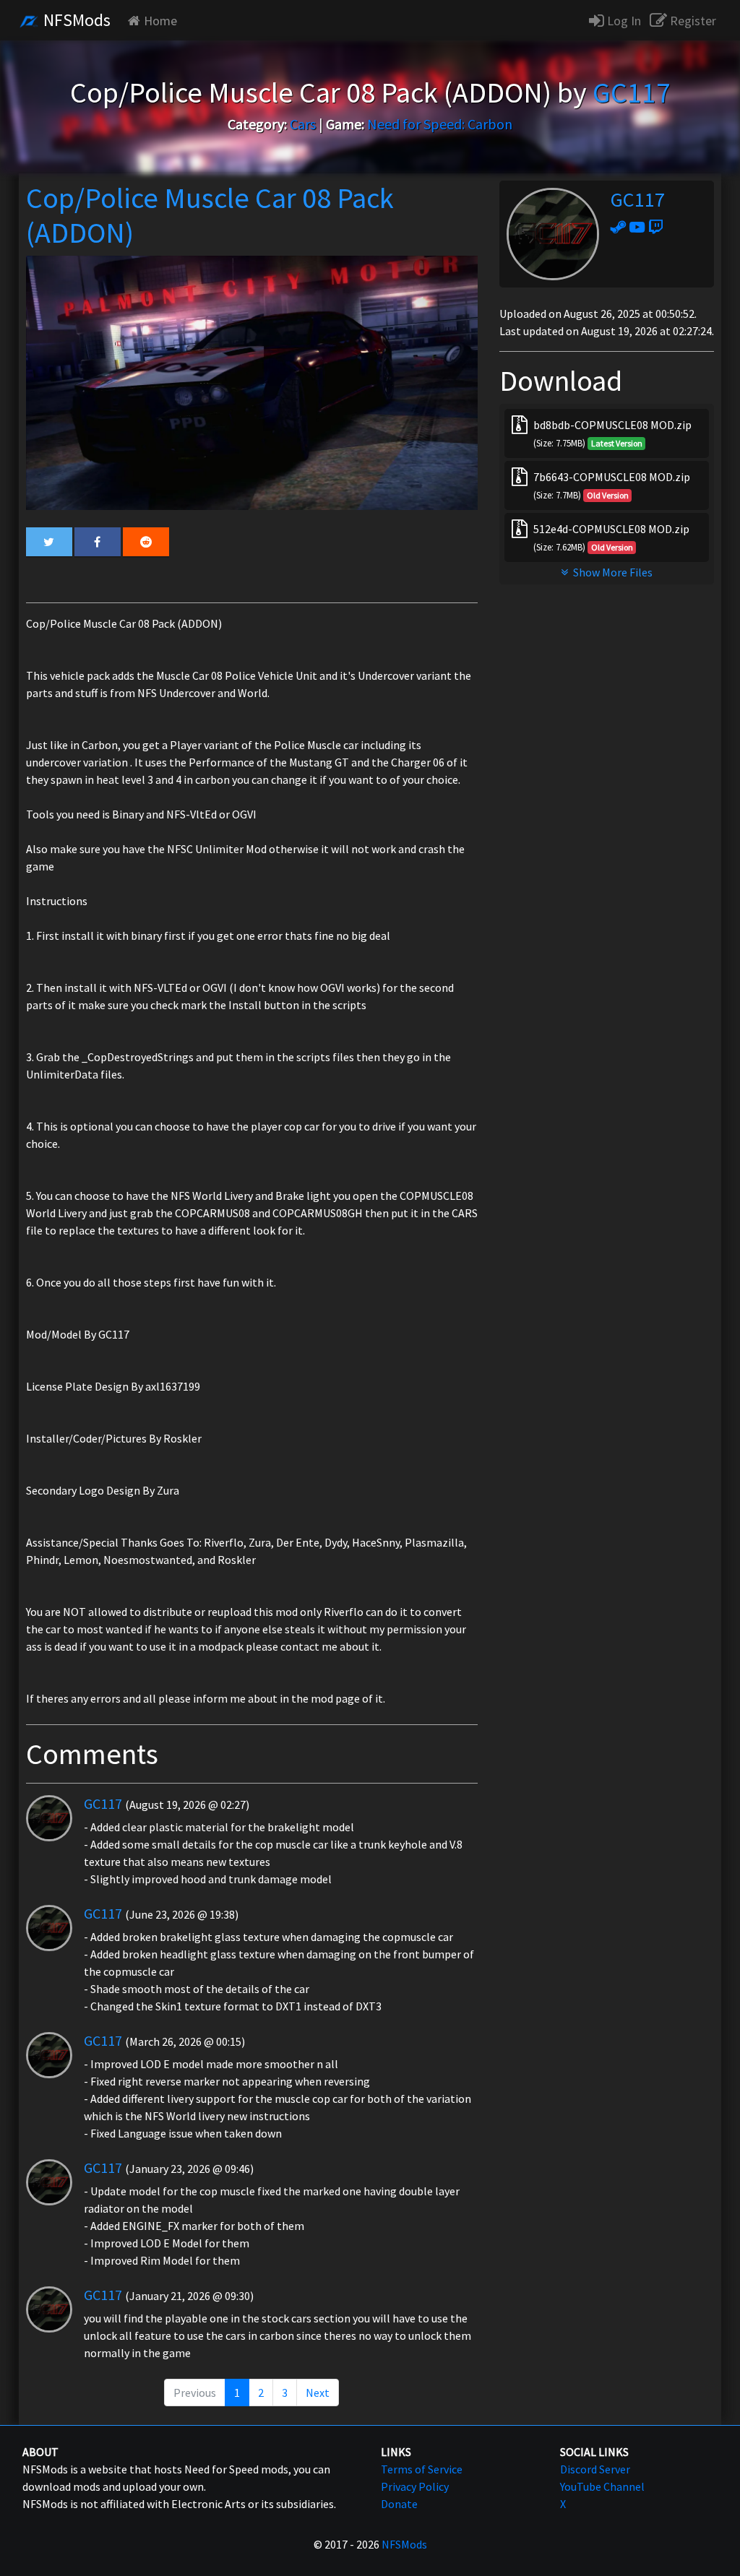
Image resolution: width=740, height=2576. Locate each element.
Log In (623, 21)
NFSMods (75, 20)
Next (318, 2393)
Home (160, 21)
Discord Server (595, 2469)
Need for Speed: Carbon (440, 124)
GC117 (103, 1803)
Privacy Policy (415, 2486)
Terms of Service (422, 2469)
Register (692, 21)
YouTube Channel (602, 2486)
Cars (303, 124)
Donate (399, 2504)
